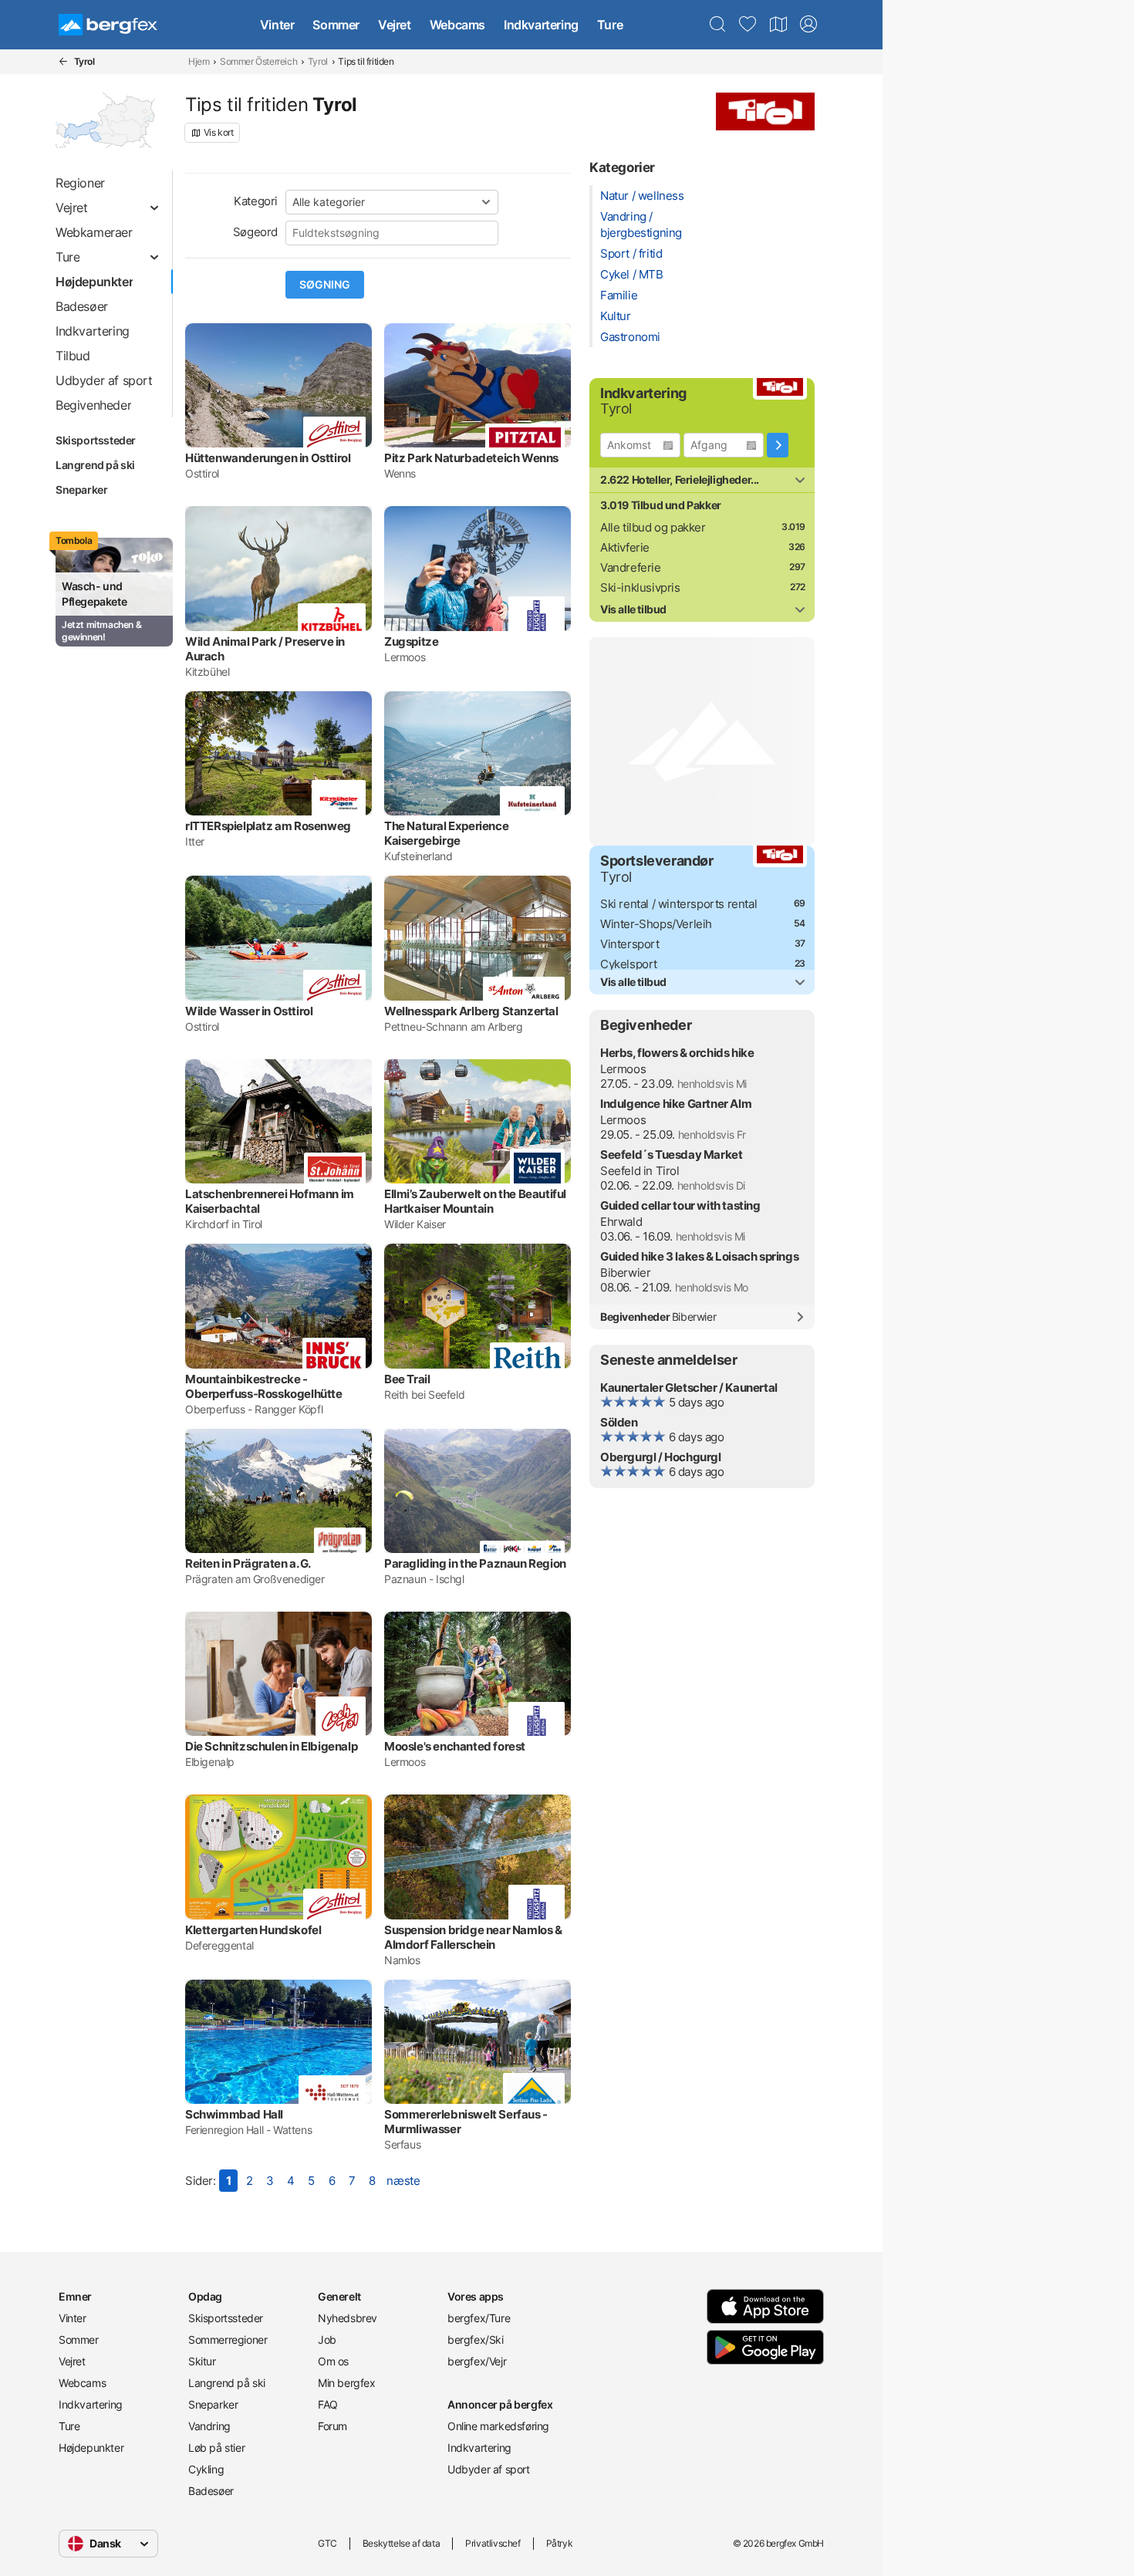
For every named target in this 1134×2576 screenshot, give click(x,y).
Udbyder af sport (489, 2469)
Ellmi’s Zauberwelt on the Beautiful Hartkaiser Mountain (475, 1201)
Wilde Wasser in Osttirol (249, 1011)
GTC (327, 2543)
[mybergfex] (808, 25)
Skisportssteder (96, 440)
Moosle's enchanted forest (455, 1746)
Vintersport (630, 944)
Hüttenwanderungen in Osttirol (268, 458)
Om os (333, 2361)
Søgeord (255, 232)
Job (327, 2340)
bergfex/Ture (479, 2318)
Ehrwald (621, 1222)
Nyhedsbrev (348, 2318)
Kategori (256, 201)
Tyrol (318, 61)
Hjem (199, 61)
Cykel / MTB (632, 274)
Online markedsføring (498, 2426)
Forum (332, 2426)
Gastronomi (630, 337)
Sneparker (81, 490)
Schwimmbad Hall (234, 2114)
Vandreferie (631, 567)
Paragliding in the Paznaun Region (475, 1563)
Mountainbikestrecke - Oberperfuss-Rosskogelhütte (264, 1386)
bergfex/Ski (476, 2340)
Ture (610, 25)
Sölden (619, 1422)
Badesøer (211, 2491)
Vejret (395, 25)
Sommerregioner (228, 2340)
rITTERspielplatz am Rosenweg (268, 826)
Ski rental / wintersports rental (678, 904)
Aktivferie (625, 547)
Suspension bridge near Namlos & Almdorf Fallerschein (473, 1937)
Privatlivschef (493, 2543)
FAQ (328, 2404)
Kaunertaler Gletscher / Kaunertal (689, 1388)
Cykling (206, 2469)
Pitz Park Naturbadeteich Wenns (471, 458)
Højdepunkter (91, 2448)
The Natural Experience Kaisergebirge (446, 833)
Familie (619, 295)
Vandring (209, 2426)
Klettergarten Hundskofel (253, 1930)
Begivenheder (658, 1317)
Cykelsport (629, 964)
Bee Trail (407, 1379)
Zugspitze (411, 641)
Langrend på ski (95, 465)
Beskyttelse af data (401, 2543)
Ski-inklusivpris (640, 587)
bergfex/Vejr (477, 2361)
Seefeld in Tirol (640, 1171)
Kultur (616, 316)
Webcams (457, 25)
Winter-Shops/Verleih (656, 924)
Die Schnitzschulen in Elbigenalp (271, 1746)
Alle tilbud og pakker (653, 527)
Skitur (202, 2361)
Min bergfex (347, 2383)
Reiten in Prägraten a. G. (248, 1563)
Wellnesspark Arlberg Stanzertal (471, 1011)
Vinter (277, 25)
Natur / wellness (642, 196)
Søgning (325, 285)
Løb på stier (216, 2448)
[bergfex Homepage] (108, 25)
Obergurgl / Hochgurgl (661, 1457)
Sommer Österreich (258, 61)
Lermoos (623, 1069)
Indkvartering (541, 25)
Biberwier (625, 1273)
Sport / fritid (631, 253)
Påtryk (560, 2543)
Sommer (336, 25)
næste (403, 2181)
